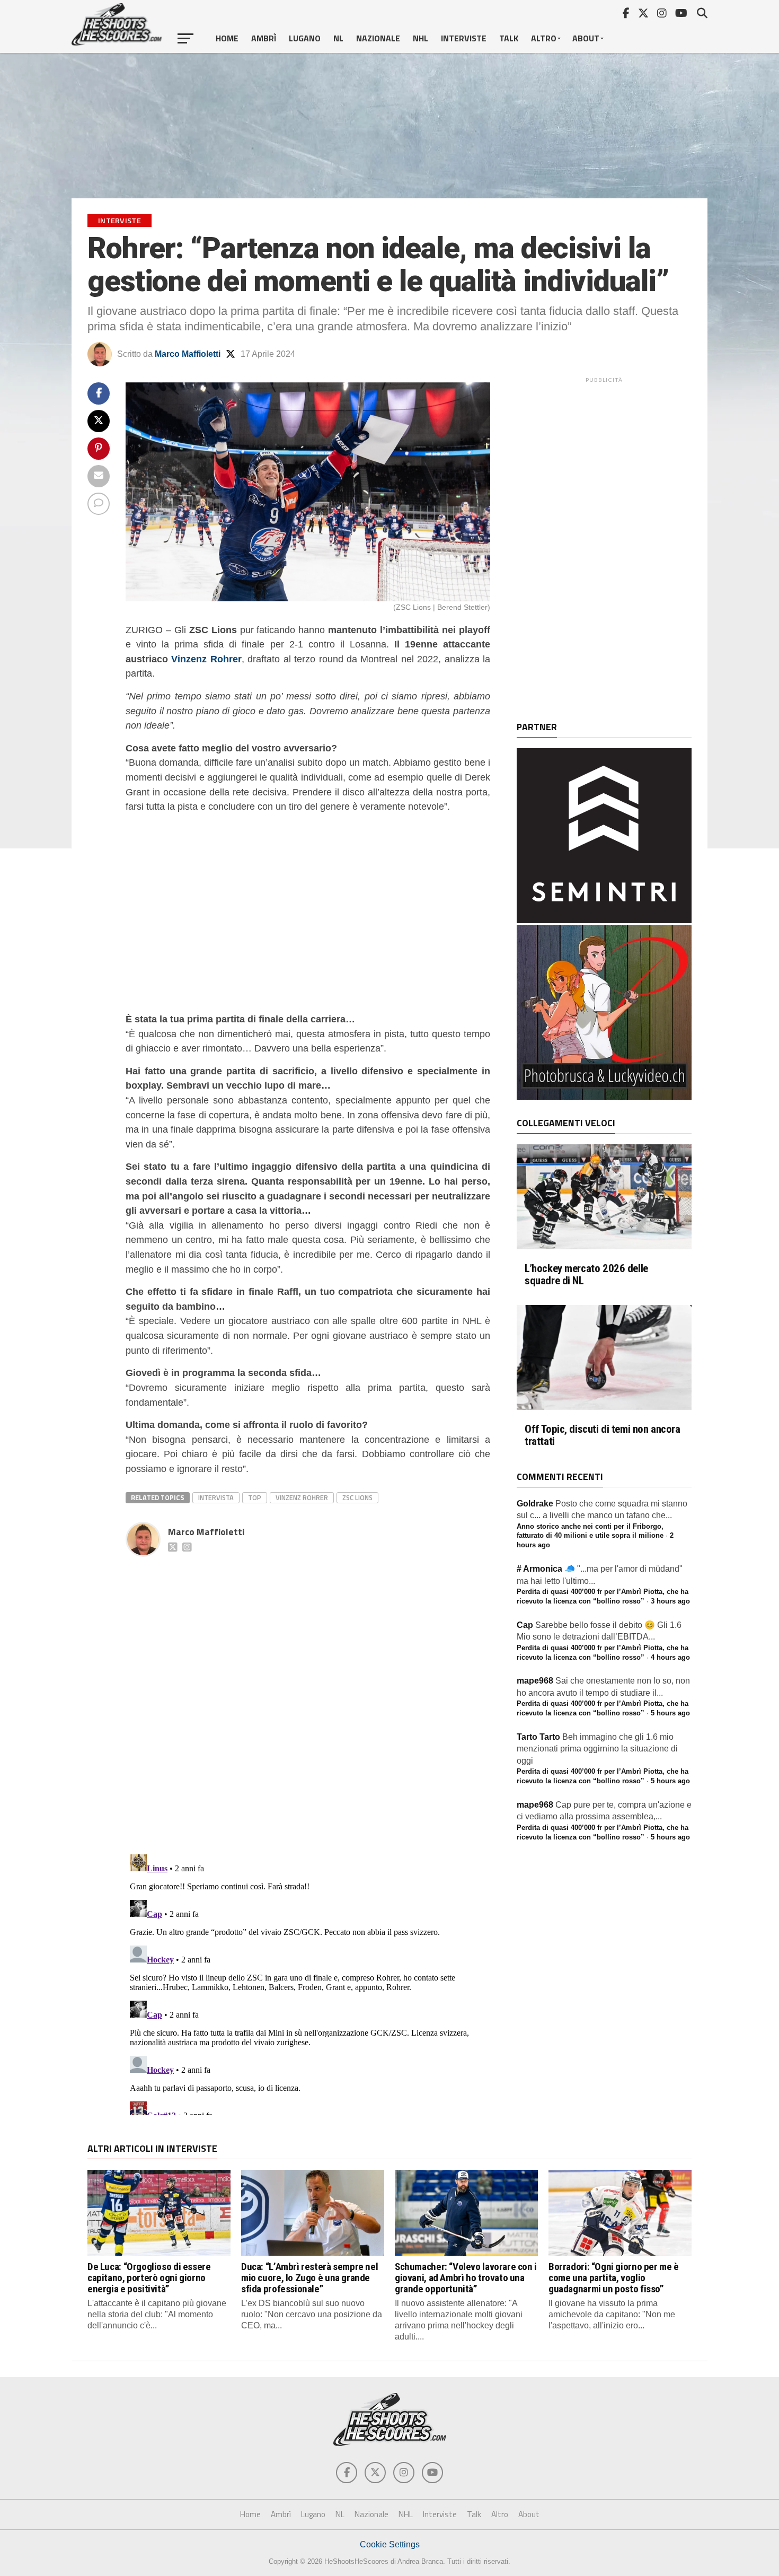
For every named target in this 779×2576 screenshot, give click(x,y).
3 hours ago (670, 1601)
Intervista (216, 1497)
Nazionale (378, 38)
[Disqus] (308, 1694)
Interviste (464, 38)
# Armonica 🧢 (546, 1569)
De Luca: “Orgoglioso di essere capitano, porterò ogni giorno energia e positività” (149, 2278)
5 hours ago (670, 1713)
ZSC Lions (357, 1497)
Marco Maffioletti (188, 354)
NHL (421, 38)
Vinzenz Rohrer (206, 659)
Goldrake (535, 1504)
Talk (509, 38)
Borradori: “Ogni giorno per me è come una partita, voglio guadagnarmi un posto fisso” (614, 2278)
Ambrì (264, 38)
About (586, 38)
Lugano (305, 38)
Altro (544, 38)
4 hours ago (670, 1657)
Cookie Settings (390, 2544)
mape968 (535, 1681)
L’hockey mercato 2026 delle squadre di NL (586, 1275)
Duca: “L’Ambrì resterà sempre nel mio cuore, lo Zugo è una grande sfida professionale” (309, 2278)
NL (338, 38)
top (255, 1497)
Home (227, 38)
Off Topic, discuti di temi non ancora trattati (603, 1435)
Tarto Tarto (538, 1737)
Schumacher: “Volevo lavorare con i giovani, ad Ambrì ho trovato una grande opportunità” (466, 2278)
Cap (525, 1625)
